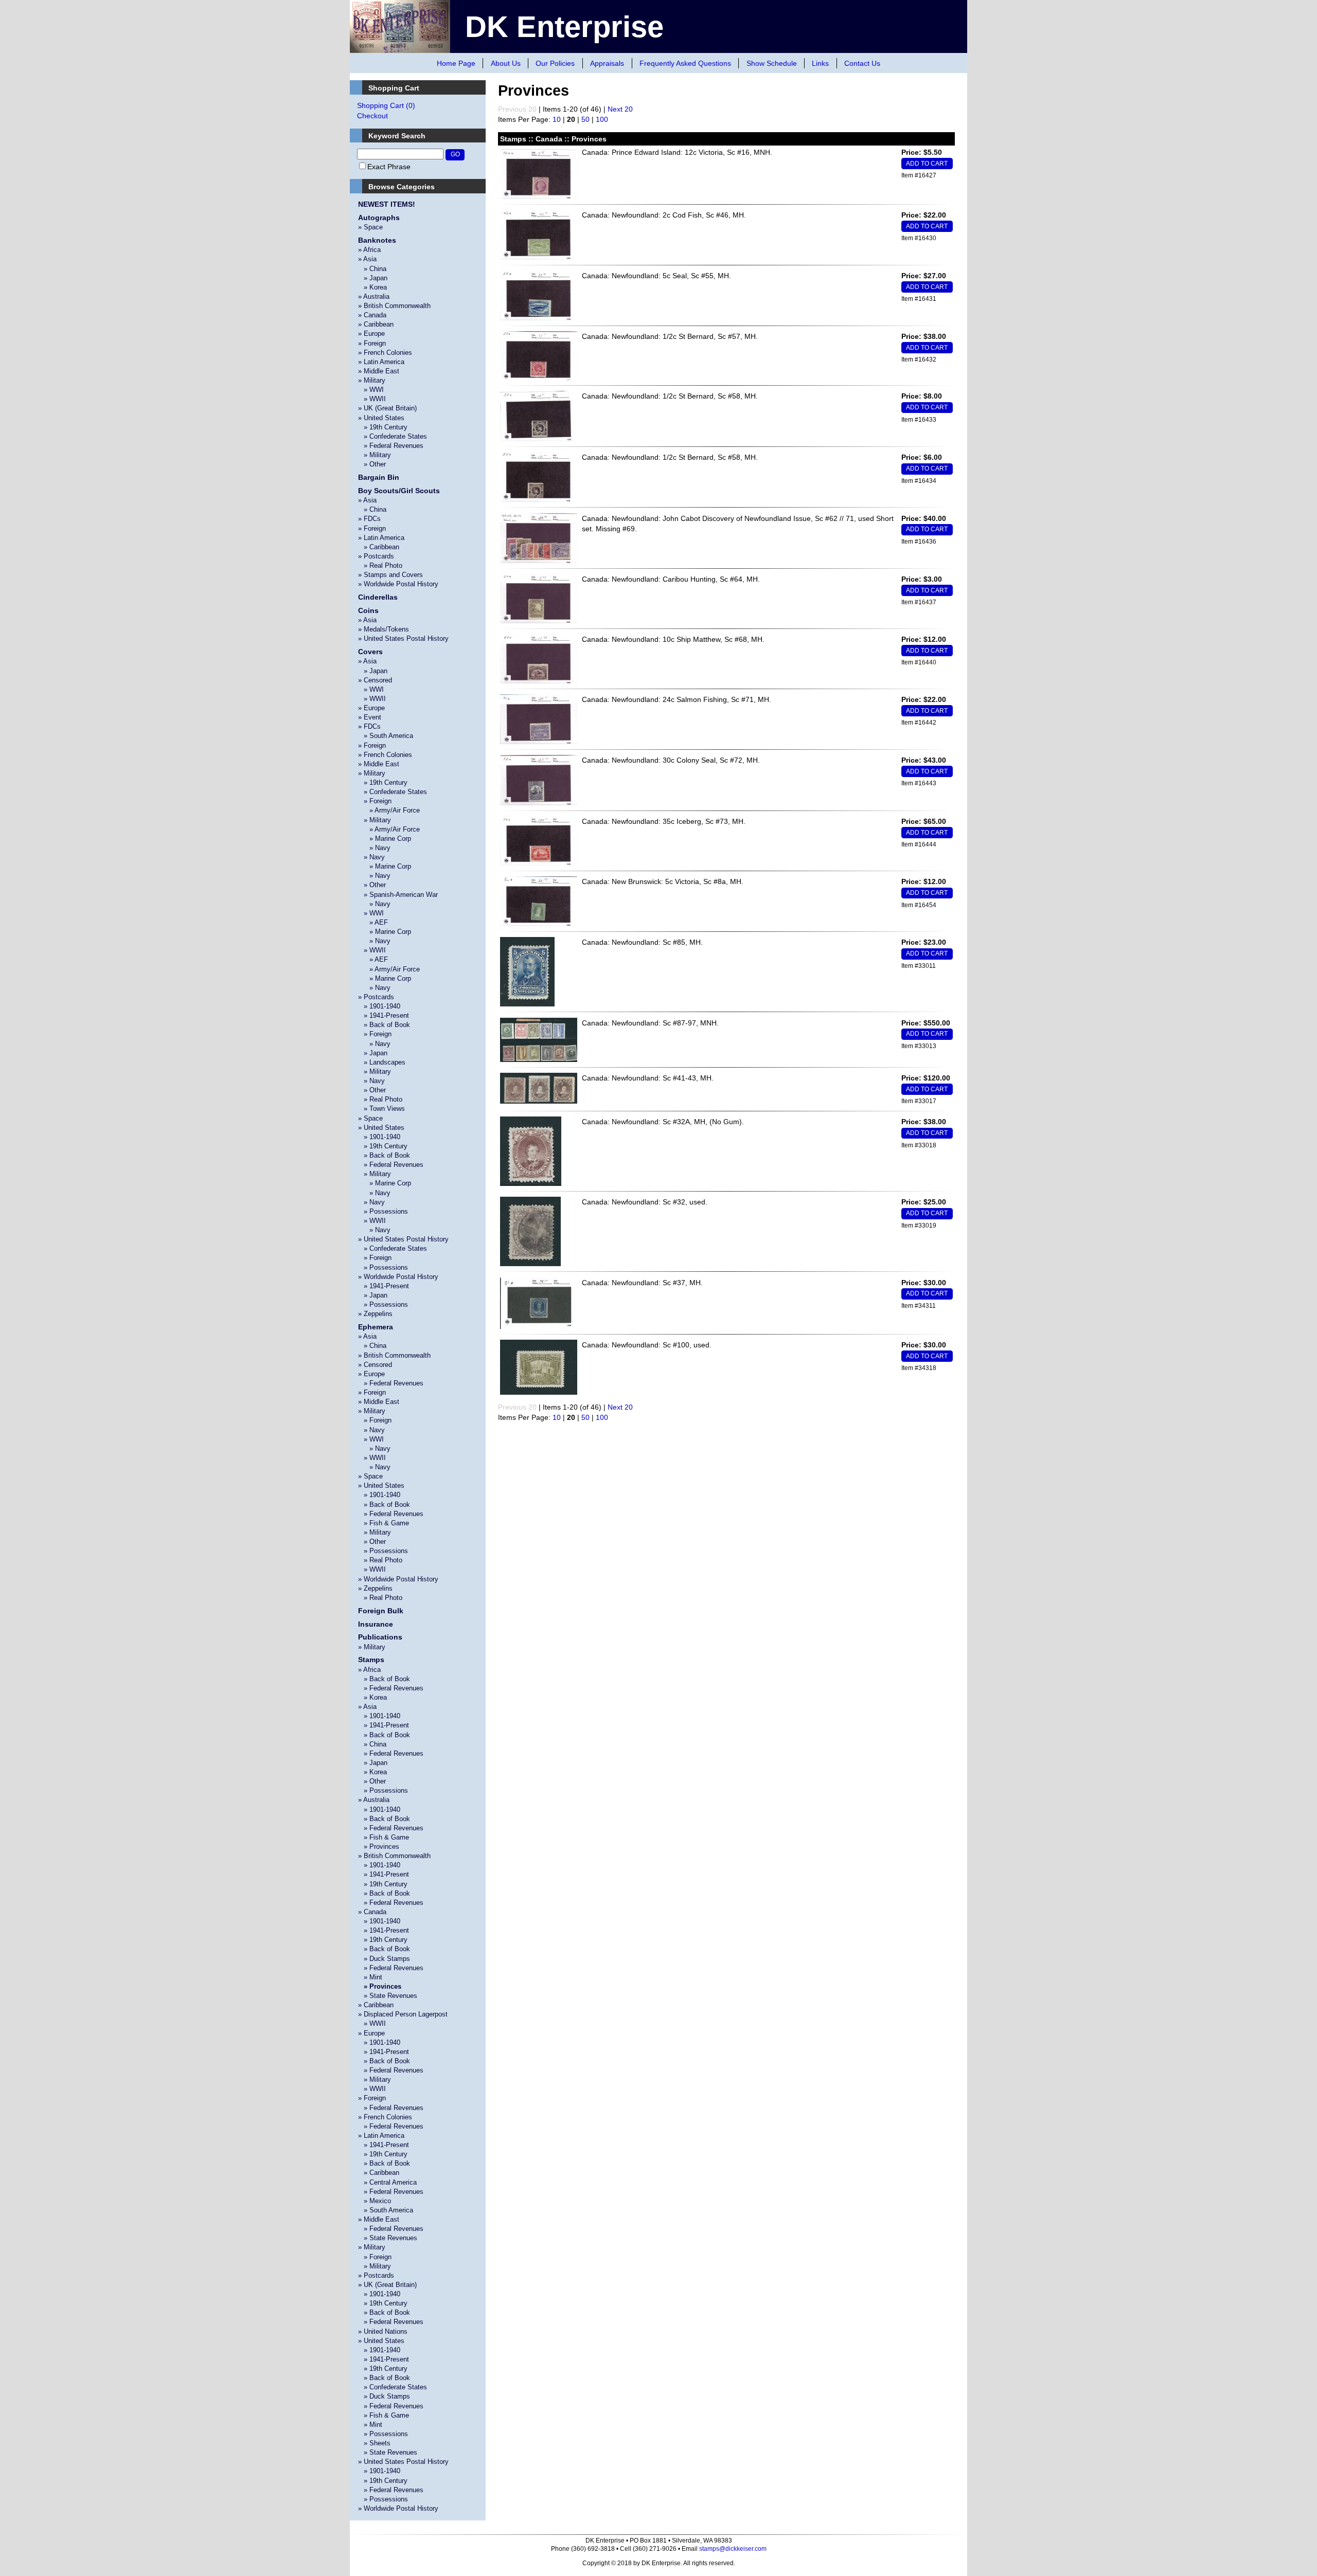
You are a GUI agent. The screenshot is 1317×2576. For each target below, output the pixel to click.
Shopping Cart (386, 105)
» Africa (369, 250)
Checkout (372, 116)
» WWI (371, 390)
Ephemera (376, 1327)
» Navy (374, 848)
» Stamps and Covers (390, 575)
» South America (386, 736)
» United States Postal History (403, 638)
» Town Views (381, 1109)
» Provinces (379, 1847)
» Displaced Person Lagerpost (403, 2014)
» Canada (372, 315)
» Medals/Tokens (384, 629)
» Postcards (376, 556)
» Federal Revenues (391, 446)
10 (557, 119)
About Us (506, 63)
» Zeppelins (375, 1314)
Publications (380, 1637)
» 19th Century (383, 427)
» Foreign (372, 343)
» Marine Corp (385, 839)
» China (372, 269)
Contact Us (862, 63)
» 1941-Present (384, 1015)
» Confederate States (393, 436)
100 (602, 119)
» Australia (374, 296)
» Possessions (383, 1211)
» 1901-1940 (379, 1006)
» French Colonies (385, 353)
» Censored (375, 680)
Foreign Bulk (381, 1611)
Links (820, 63)
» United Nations (383, 2331)
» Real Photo (380, 565)
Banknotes (377, 240)
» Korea (372, 287)
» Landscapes (382, 1062)
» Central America (387, 2182)
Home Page (456, 63)
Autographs (379, 218)
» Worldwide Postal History (398, 584)
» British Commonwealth (394, 306)
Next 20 (620, 109)
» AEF (373, 922)
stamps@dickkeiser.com (733, 2549)
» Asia (367, 259)
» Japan (373, 278)
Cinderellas (378, 597)
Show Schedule (772, 63)
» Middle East (379, 371)
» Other (372, 464)
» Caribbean (376, 324)
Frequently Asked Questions (685, 63)
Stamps (371, 1660)
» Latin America (381, 362)
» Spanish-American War (398, 895)
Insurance (376, 1624)
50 (585, 119)
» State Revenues (388, 1996)
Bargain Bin (379, 477)
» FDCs (369, 519)
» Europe (371, 334)
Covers (370, 652)
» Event (370, 717)
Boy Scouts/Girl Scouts (399, 491)
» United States (381, 418)
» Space (370, 227)
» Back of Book (384, 1025)
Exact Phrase (389, 167)
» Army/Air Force (389, 810)
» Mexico (375, 2201)
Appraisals (607, 63)
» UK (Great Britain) (387, 408)
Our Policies (555, 63)
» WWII (372, 399)
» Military (372, 380)
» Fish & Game (384, 1523)
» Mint (370, 1977)
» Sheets (374, 2443)
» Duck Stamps (384, 1959)
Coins (368, 610)
